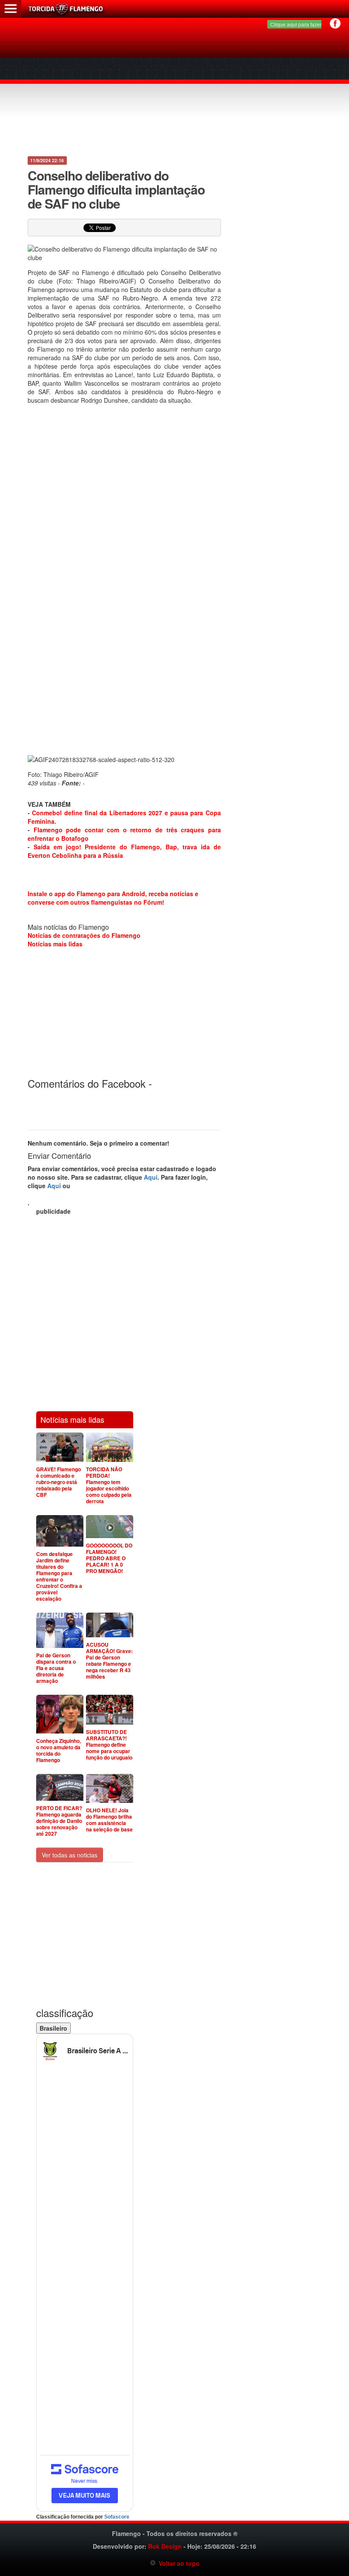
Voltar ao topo (178, 2563)
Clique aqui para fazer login (302, 24)
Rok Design (165, 2546)
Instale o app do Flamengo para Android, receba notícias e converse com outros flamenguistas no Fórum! (113, 898)
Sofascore (117, 2517)
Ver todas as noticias (70, 1855)
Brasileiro (53, 2028)
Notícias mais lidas (55, 944)
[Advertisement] (174, 89)
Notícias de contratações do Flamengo (84, 935)
